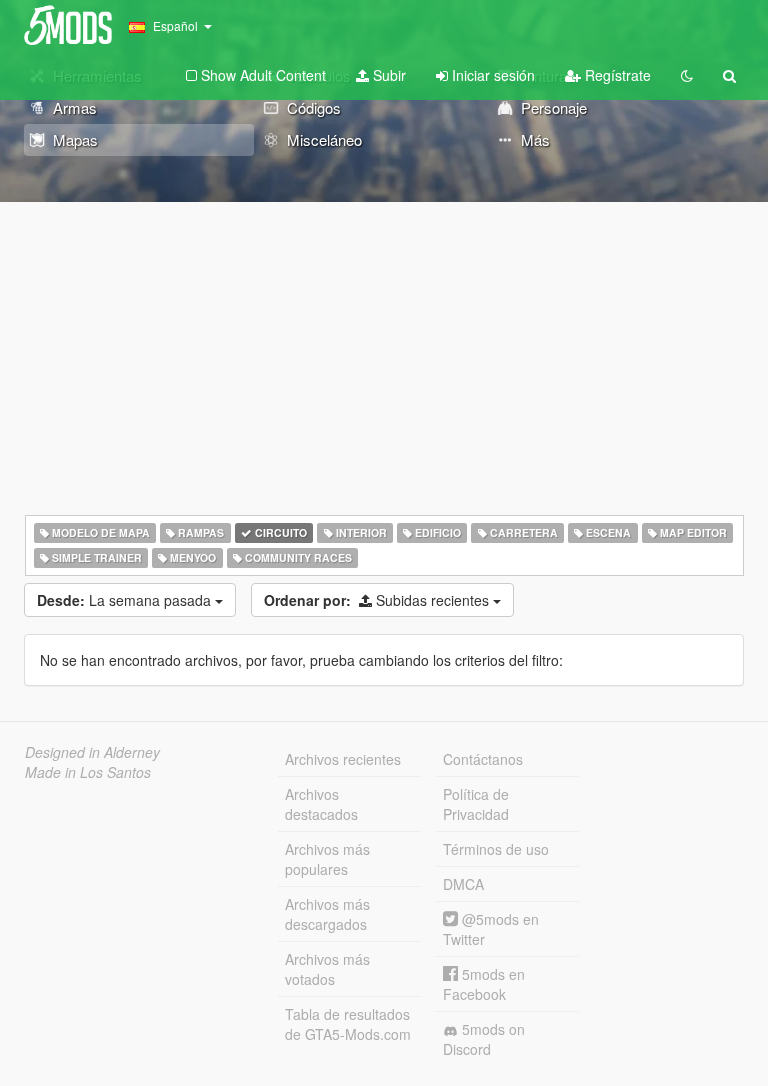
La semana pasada (126, 600)
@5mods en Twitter (491, 929)
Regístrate (616, 75)
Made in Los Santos (88, 772)
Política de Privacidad (476, 804)
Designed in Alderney (92, 752)
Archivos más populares (327, 859)
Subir (387, 75)
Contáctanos (483, 759)
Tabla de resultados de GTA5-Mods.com (348, 1024)
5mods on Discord (484, 1039)
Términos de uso (496, 849)
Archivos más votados (327, 969)
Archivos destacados (321, 804)
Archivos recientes (343, 759)
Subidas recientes (378, 600)
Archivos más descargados (327, 914)
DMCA (463, 884)
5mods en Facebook (484, 984)
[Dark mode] (687, 75)
